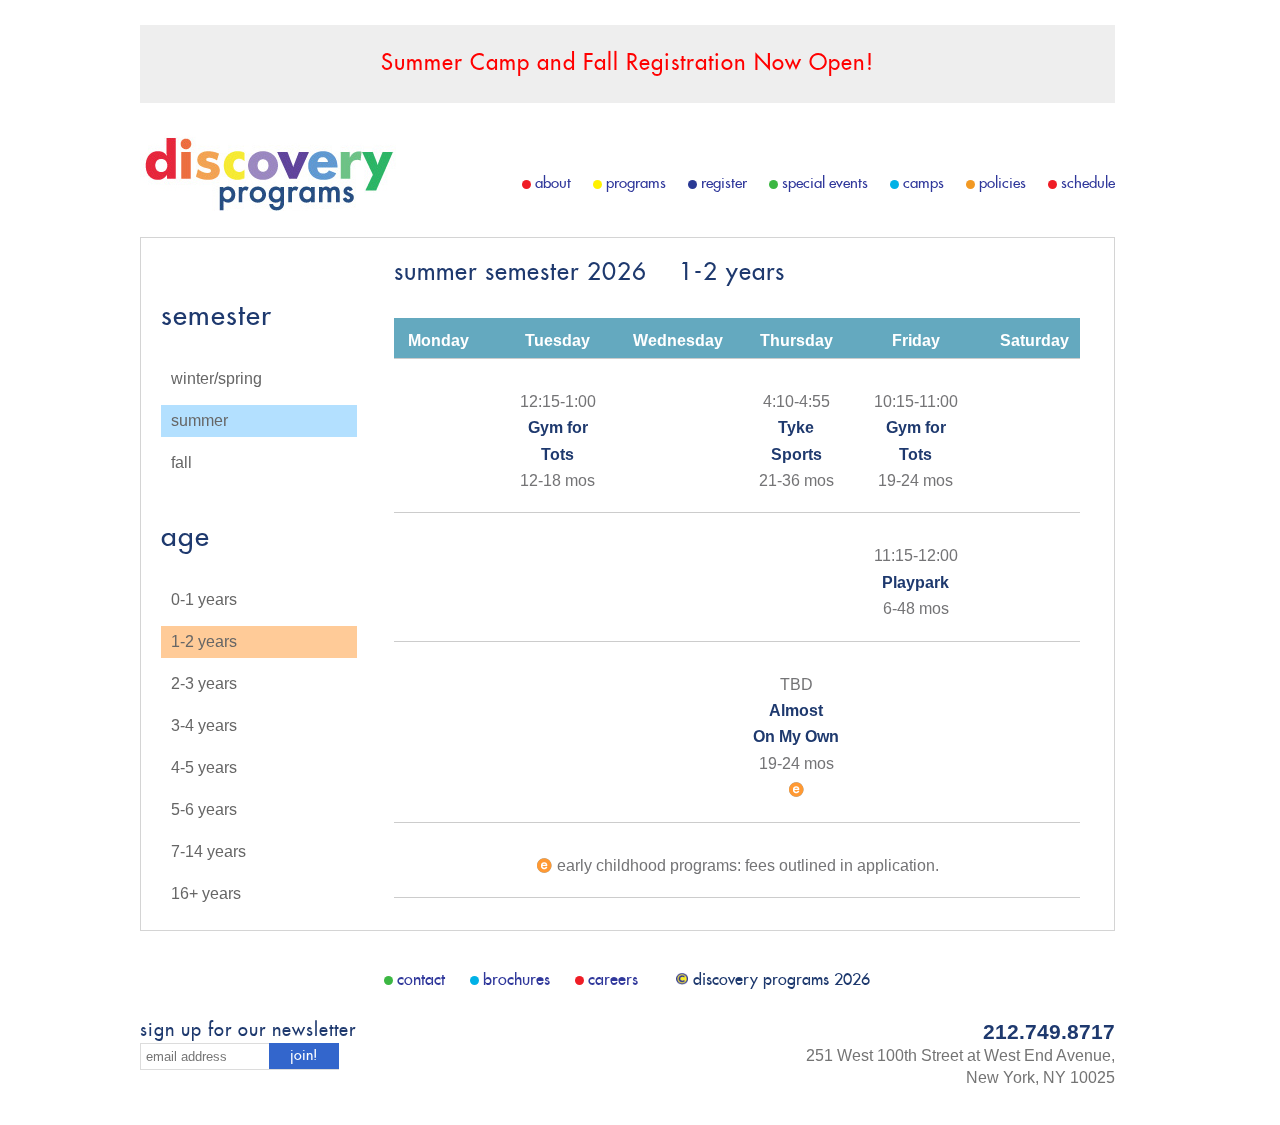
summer (199, 420)
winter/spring (216, 378)
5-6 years (204, 809)
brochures (516, 980)
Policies (1002, 183)
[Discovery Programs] (268, 205)
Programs (636, 183)
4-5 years (204, 767)
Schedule (1088, 183)
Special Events (825, 183)
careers (613, 980)
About (553, 183)
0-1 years (204, 599)
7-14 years (208, 851)
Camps (923, 183)
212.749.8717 (1049, 1031)
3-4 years (204, 725)
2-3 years (204, 683)
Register (724, 183)
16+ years (206, 893)
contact (421, 980)
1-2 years (204, 641)
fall (181, 462)
